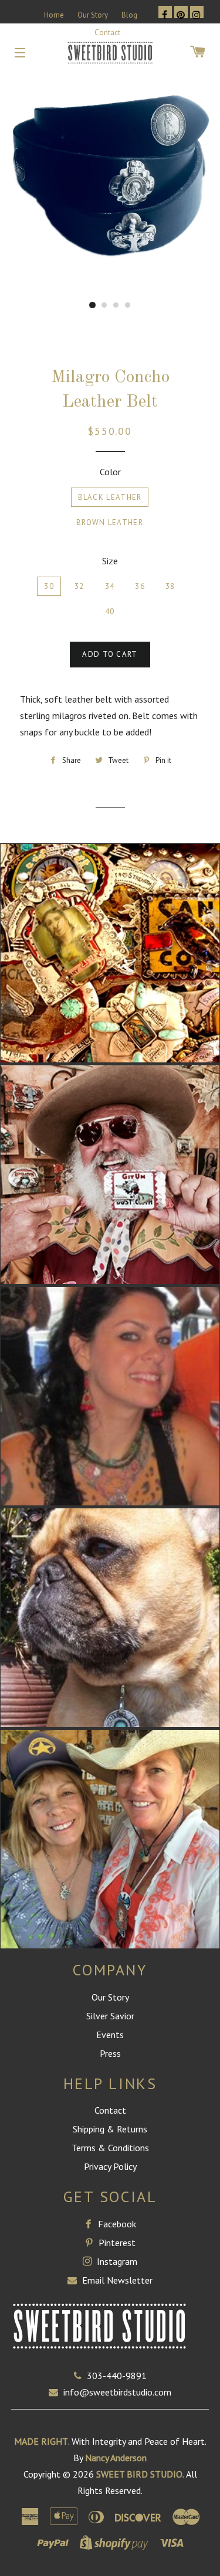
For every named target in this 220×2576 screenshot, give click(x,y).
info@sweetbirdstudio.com (117, 2392)
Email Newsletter (116, 2280)
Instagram (116, 2261)
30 (49, 586)
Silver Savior (110, 2016)
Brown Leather (110, 522)
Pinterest (116, 2243)
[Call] (80, 2376)
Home (54, 15)
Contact (107, 33)
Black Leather (110, 497)
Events (110, 2035)
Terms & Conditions (110, 2148)
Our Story (93, 15)
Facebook (116, 2224)
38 (170, 586)
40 (110, 611)
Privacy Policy (110, 2166)
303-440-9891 (117, 2376)
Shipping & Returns (110, 2129)
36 (140, 586)
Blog (129, 15)
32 (79, 586)
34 (110, 586)
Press (110, 2053)
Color (110, 472)
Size (110, 561)
